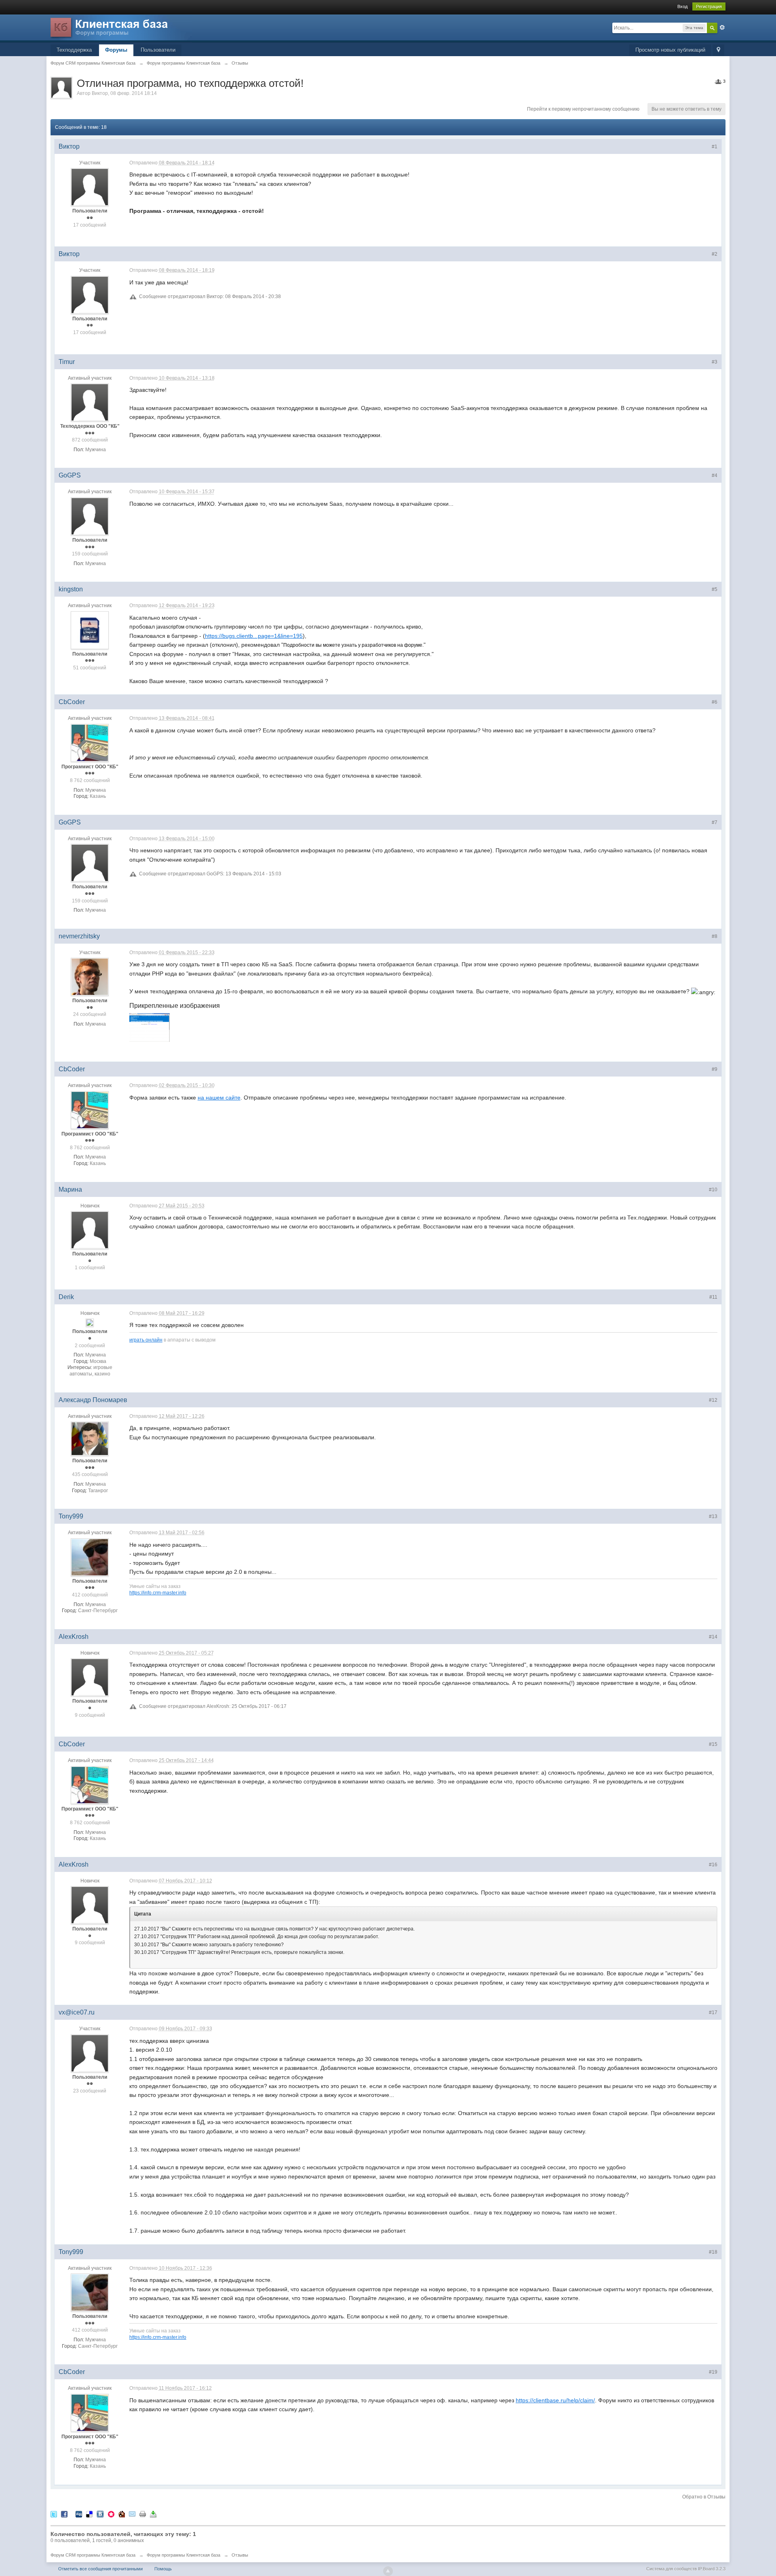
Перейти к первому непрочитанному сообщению (583, 109)
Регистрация (709, 6)
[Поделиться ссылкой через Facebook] (64, 2514)
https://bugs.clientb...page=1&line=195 (254, 636)
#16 (713, 1865)
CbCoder (72, 702)
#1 (715, 147)
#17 (713, 2012)
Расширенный (722, 27)
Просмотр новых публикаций (670, 50)
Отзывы (240, 2555)
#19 (713, 2372)
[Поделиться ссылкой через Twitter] (54, 2514)
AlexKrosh (74, 1637)
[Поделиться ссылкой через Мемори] (111, 2514)
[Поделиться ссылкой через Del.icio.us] (89, 2514)
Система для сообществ (672, 2569)
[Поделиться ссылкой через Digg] (79, 2514)
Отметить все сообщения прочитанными (100, 2569)
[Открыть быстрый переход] (718, 50)
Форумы (116, 50)
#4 (715, 475)
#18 (713, 2252)
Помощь (163, 2569)
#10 (713, 1190)
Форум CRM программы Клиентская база (93, 2555)
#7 (715, 822)
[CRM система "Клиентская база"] (121, 28)
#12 (713, 1400)
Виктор (100, 93)
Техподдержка (74, 50)
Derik (66, 1297)
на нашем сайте (219, 1098)
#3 (715, 362)
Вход (682, 6)
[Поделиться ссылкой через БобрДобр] (122, 2514)
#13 (713, 1516)
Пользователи (158, 50)
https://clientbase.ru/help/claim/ (555, 2400)
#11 (713, 1297)
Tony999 (71, 1516)
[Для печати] (143, 2514)
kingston (71, 589)
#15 (713, 1744)
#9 (715, 1069)
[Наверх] (388, 2571)
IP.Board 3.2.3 (712, 2569)
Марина (70, 1189)
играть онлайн (146, 1340)
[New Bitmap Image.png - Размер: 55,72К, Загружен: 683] (150, 1027)
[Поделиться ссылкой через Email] (132, 2514)
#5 (715, 589)
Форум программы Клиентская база (183, 2555)
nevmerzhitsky (79, 936)
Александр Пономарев (93, 1400)
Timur (67, 362)
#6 (715, 702)
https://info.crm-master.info (158, 1593)
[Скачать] (153, 2514)
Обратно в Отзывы (704, 2497)
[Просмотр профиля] (90, 187)
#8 (715, 936)
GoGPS (70, 475)
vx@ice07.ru (77, 2012)
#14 (713, 1637)
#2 (715, 254)
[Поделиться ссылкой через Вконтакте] (100, 2514)
